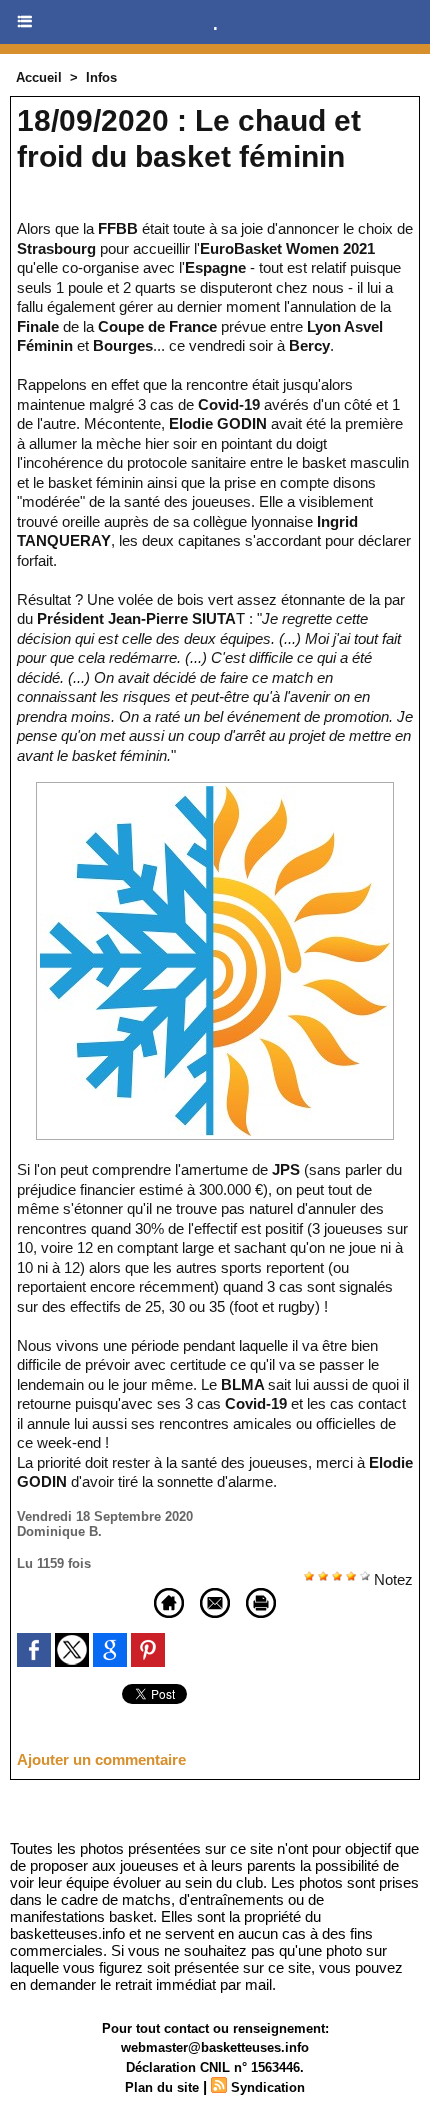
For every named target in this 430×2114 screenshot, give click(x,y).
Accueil (39, 77)
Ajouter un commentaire (101, 1759)
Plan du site (162, 2087)
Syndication (268, 2087)
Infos (101, 77)
